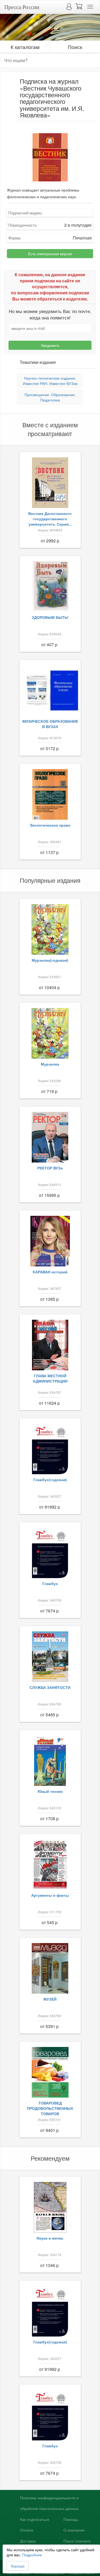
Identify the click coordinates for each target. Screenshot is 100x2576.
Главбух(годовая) (50, 1480)
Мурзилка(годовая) (50, 960)
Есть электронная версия (50, 254)
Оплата (27, 2530)
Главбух (50, 1583)
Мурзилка (50, 1064)
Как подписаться (35, 2520)
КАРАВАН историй (50, 1272)
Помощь (71, 2520)
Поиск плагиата (77, 2541)
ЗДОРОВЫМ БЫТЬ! (50, 617)
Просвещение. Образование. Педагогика (50, 397)
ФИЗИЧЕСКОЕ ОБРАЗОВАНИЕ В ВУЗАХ (50, 724)
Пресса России (22, 7)
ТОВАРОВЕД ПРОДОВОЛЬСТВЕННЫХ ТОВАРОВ (50, 2108)
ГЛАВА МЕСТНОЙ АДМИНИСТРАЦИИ (50, 1378)
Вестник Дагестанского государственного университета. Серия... (50, 519)
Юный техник (50, 1791)
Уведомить (50, 345)
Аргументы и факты (50, 1895)
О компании (74, 2530)
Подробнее (32, 2555)
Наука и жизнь (50, 2238)
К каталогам (25, 47)
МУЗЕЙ (50, 1999)
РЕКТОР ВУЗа (50, 1168)
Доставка (28, 2541)
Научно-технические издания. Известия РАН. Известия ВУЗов (50, 381)
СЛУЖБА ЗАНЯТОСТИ (50, 1687)
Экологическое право (50, 825)
